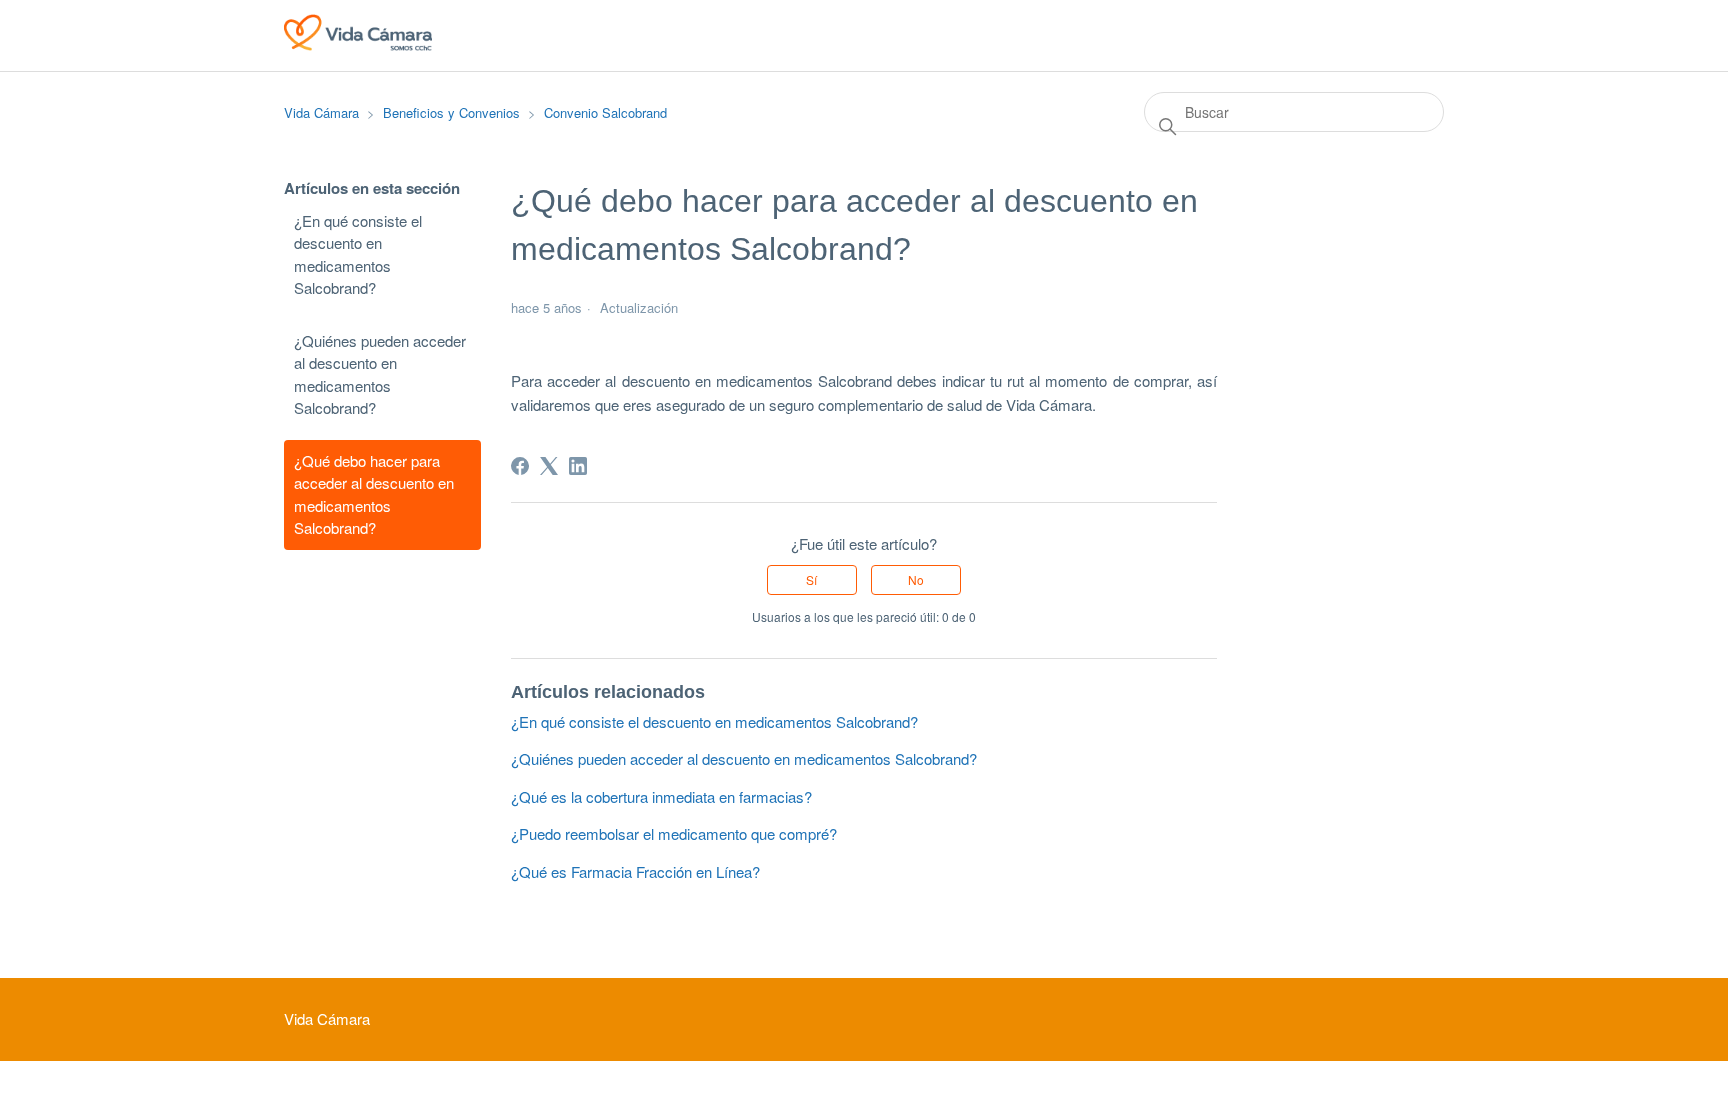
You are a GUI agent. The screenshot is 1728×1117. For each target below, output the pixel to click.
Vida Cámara (321, 112)
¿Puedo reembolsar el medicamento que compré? (674, 833)
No (916, 579)
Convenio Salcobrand (605, 112)
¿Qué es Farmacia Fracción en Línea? (635, 871)
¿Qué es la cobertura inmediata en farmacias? (661, 796)
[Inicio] (358, 44)
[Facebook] (520, 466)
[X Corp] (549, 466)
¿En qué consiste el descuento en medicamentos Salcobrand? (358, 254)
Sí (811, 579)
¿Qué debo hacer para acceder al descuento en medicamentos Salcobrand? (374, 494)
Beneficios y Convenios (451, 112)
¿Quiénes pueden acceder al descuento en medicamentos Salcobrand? (380, 374)
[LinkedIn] (578, 466)
